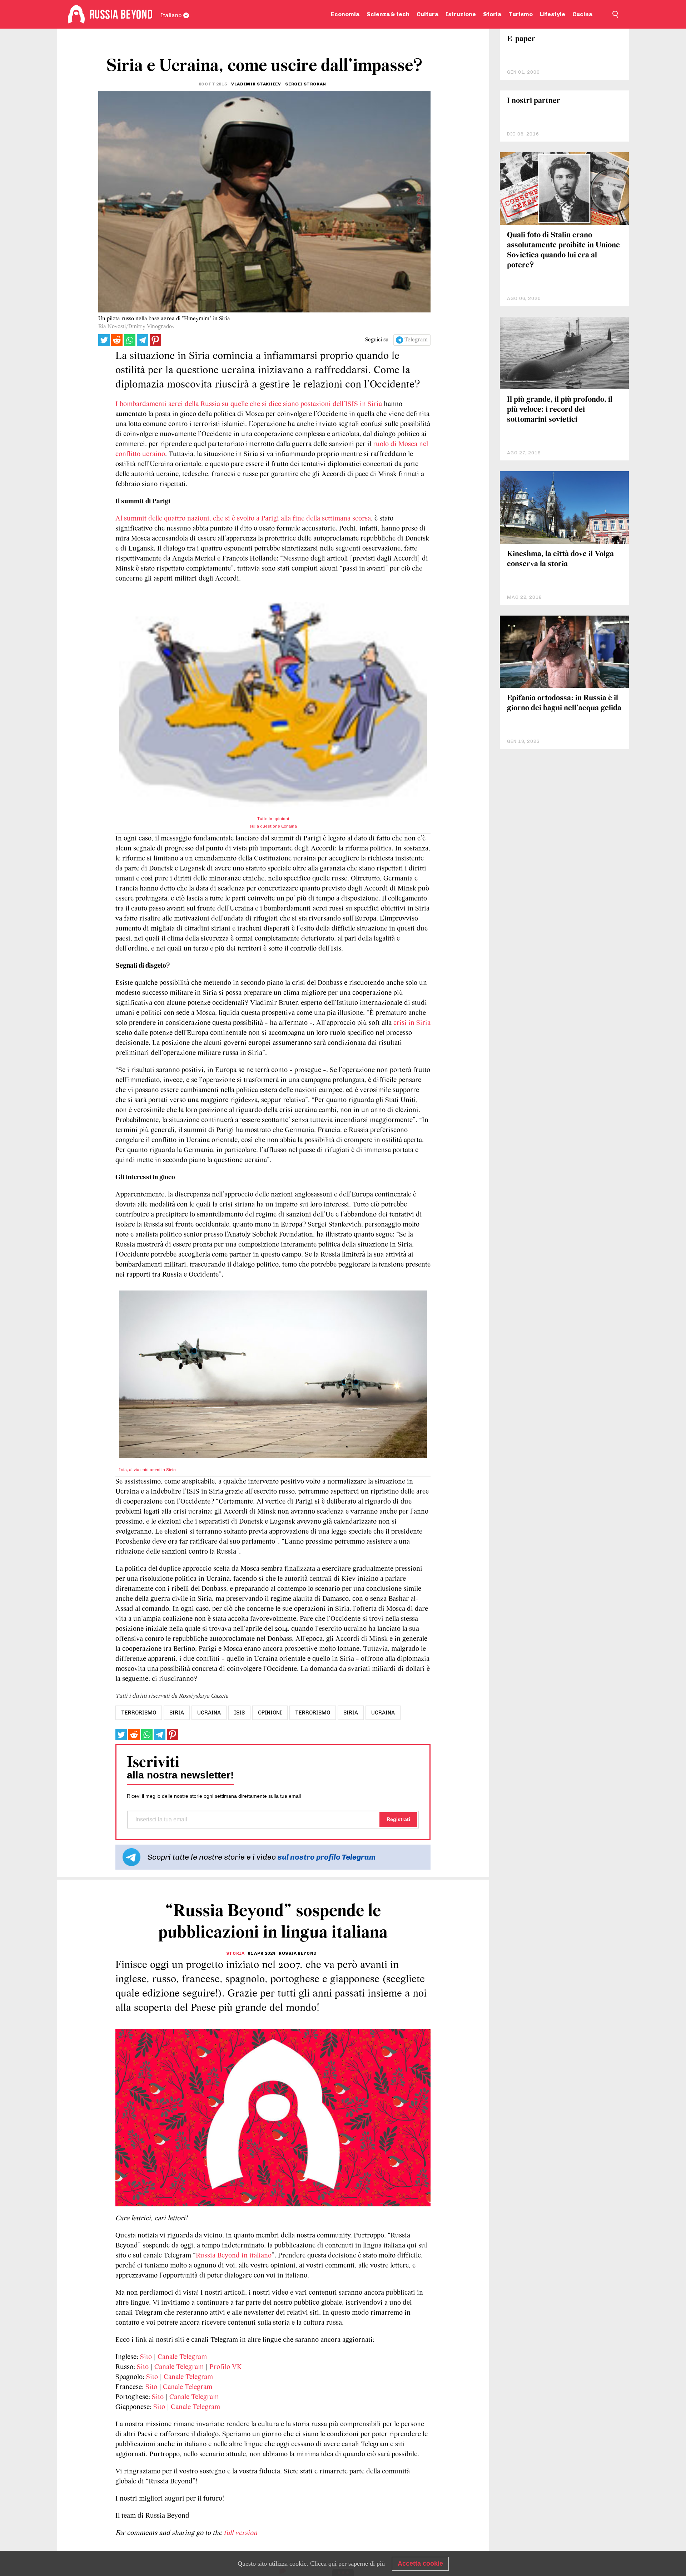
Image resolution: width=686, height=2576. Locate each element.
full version (240, 2533)
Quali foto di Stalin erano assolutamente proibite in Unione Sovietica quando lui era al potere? (563, 250)
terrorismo (139, 1713)
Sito (146, 2357)
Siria (351, 1713)
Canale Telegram (182, 2357)
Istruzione (461, 14)
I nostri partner (534, 101)
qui (332, 2563)
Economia (345, 14)
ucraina (209, 1713)
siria (177, 1713)
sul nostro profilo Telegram (327, 1857)
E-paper (521, 39)
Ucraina (383, 1713)
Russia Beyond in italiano (234, 2256)
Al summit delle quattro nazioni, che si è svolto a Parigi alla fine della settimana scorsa (243, 519)
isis (239, 1713)
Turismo (521, 14)
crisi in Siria (412, 1023)
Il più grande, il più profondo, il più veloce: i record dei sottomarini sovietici (560, 410)
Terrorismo (313, 1713)
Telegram (416, 340)
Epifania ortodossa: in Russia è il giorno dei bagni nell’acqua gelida (564, 703)
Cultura (427, 14)
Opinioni (270, 1713)
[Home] (76, 14)
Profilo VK (226, 2367)
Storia (492, 14)
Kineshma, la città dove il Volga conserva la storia (560, 559)
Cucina (582, 14)
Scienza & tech (388, 14)
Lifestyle (553, 14)
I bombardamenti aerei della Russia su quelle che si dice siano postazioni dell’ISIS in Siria (250, 404)
